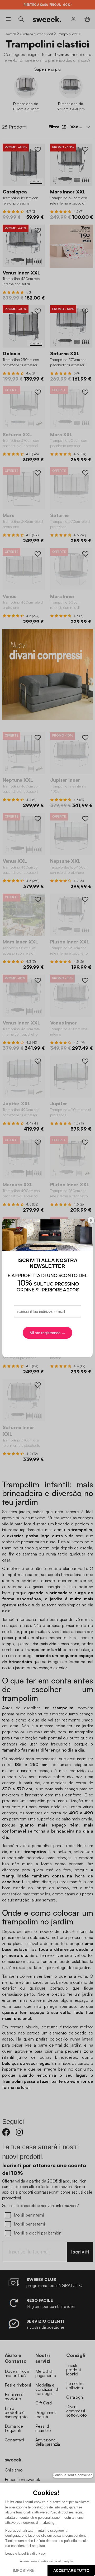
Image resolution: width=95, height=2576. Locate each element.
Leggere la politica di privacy (25, 2554)
